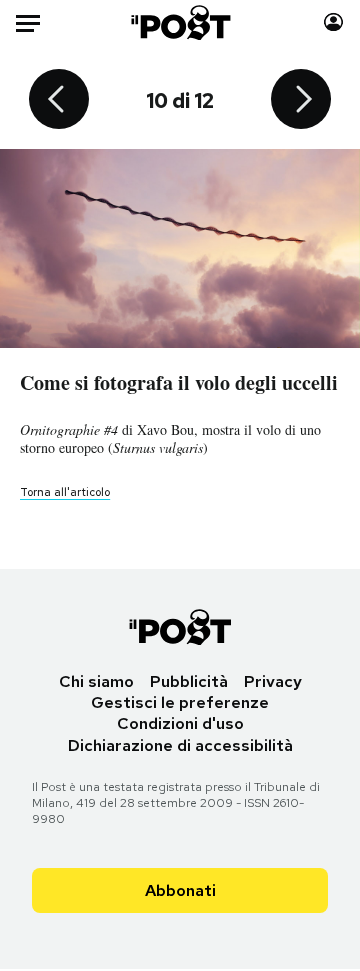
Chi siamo (96, 681)
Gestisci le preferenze (180, 702)
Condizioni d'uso (180, 723)
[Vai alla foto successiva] (301, 101)
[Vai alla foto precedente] (59, 101)
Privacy (273, 681)
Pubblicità (189, 681)
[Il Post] (180, 22)
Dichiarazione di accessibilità (180, 745)
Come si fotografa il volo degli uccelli (179, 382)
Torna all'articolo (65, 492)
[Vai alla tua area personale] (333, 22)
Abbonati (180, 890)
